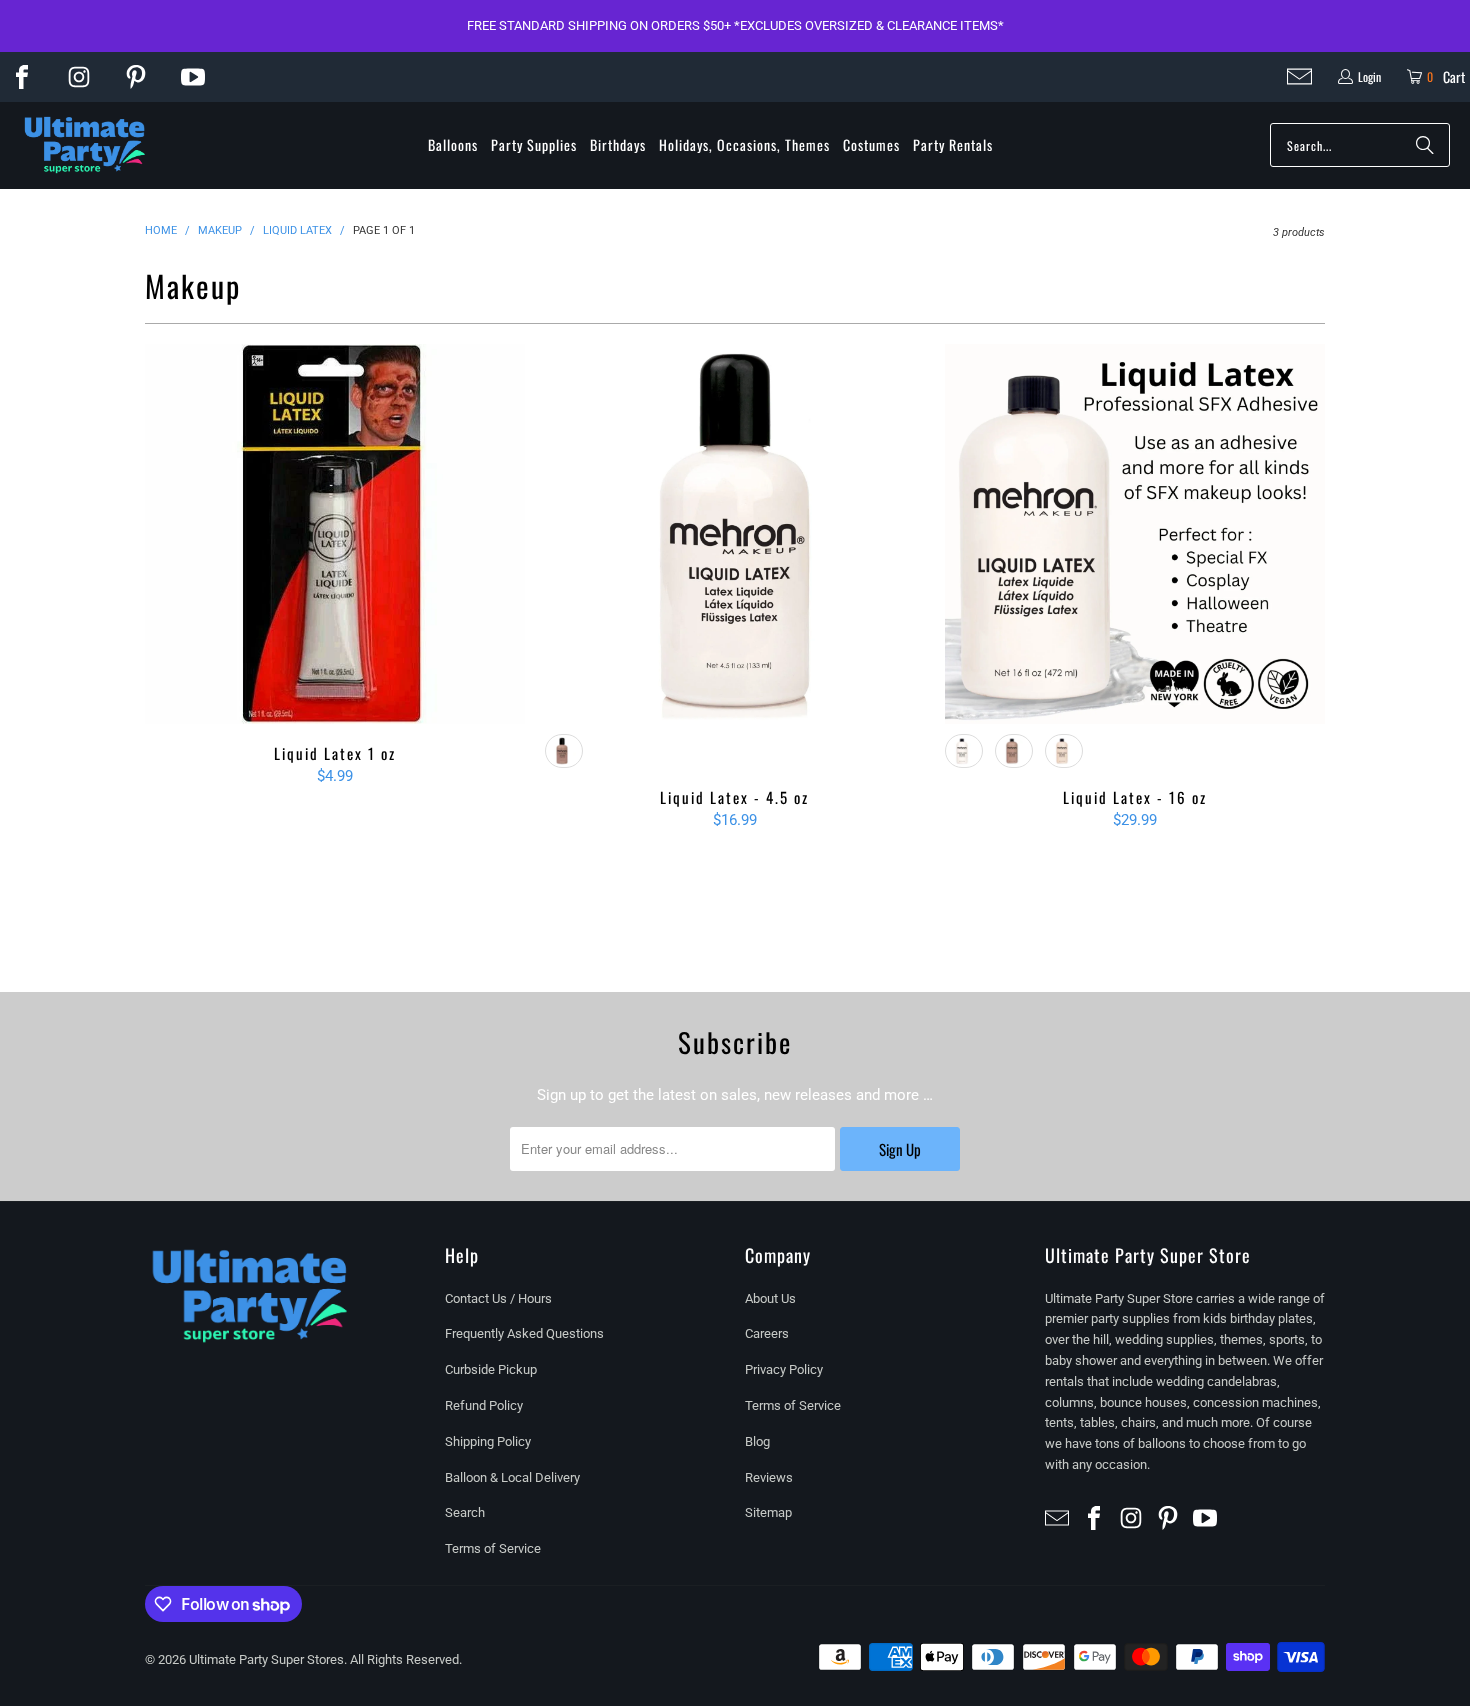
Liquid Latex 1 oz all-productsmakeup (335, 534)
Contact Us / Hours (498, 1298)
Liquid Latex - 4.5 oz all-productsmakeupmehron (735, 556)
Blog (757, 1441)
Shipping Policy (488, 1441)
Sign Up (900, 1149)
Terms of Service (493, 1548)
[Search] (1425, 145)
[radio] (564, 751)
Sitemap (768, 1512)
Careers (767, 1333)
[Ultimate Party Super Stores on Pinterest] (136, 77)
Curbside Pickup (491, 1369)
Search (465, 1512)
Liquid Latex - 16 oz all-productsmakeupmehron (1135, 556)
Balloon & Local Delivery (512, 1477)
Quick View (335, 578)
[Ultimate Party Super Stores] (85, 146)
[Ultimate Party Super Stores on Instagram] (79, 77)
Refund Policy (484, 1405)
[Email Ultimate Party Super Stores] (1299, 76)
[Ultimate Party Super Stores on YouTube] (193, 77)
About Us (770, 1298)
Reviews (769, 1477)
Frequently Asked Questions (524, 1333)
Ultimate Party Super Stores (266, 1659)
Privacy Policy (784, 1369)
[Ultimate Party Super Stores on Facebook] (22, 77)
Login (1369, 76)
